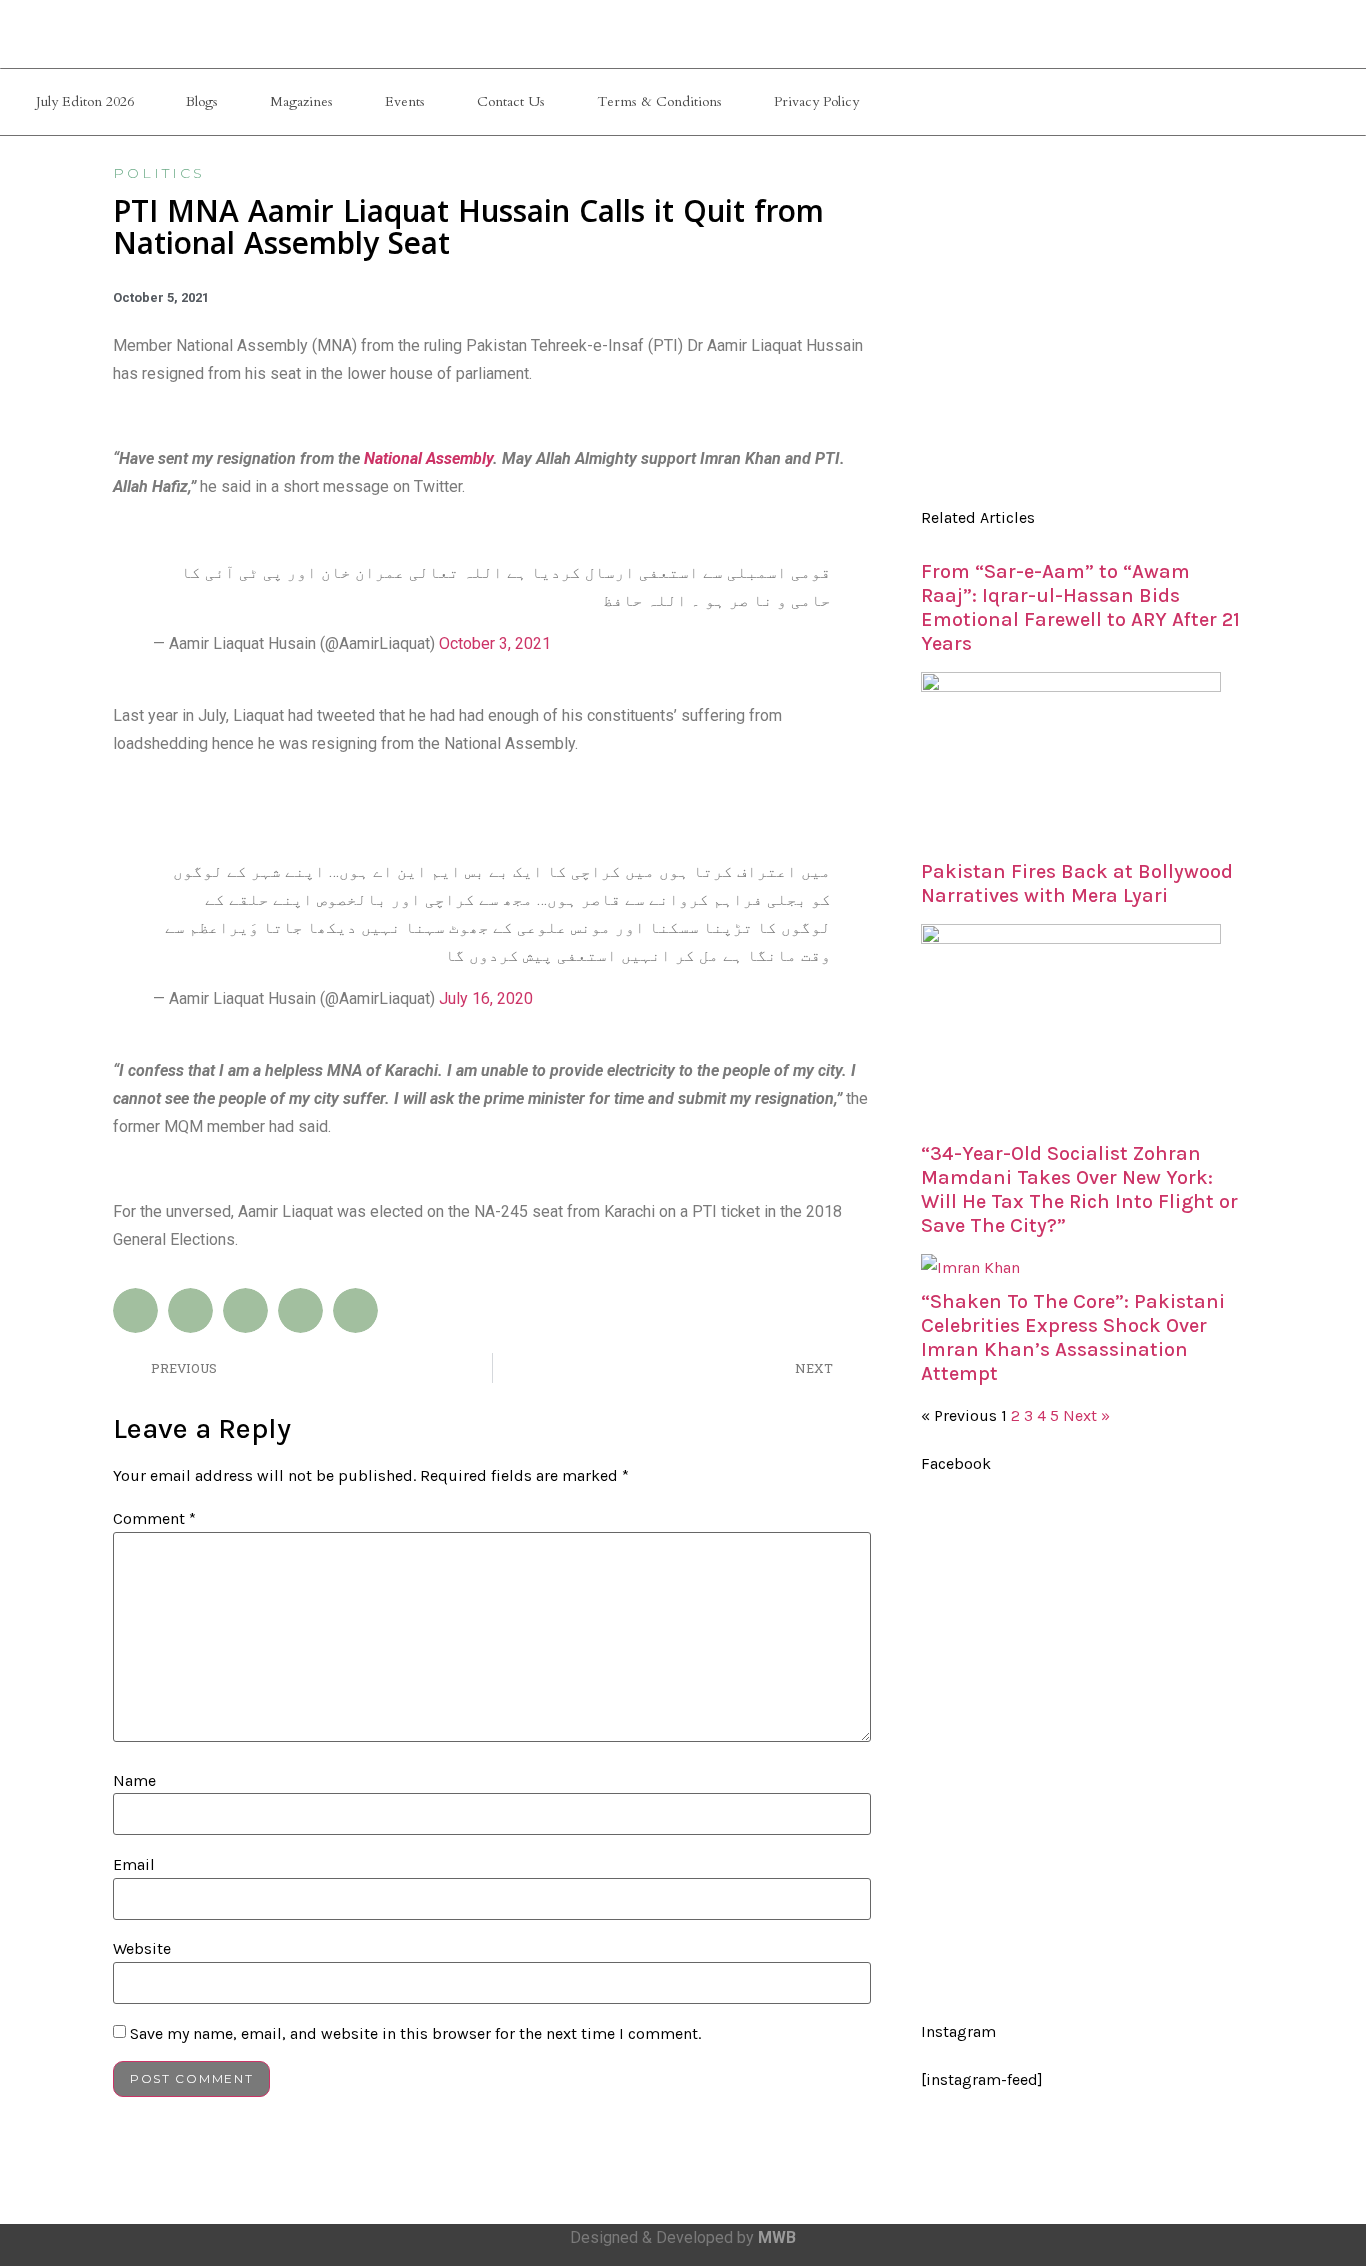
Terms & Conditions (659, 101)
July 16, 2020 (486, 998)
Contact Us (511, 101)
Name (134, 1781)
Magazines (301, 101)
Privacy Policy (816, 101)
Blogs (202, 101)
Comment (154, 1519)
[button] (135, 1310)
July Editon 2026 (85, 101)
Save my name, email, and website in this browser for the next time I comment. (415, 2034)
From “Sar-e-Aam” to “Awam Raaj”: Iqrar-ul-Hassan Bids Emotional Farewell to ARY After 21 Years (1080, 607)
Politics (159, 173)
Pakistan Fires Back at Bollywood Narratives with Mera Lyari (1077, 883)
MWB (777, 2237)
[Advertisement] (1081, 330)
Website (142, 1949)
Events (405, 101)
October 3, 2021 (495, 643)
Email (134, 1865)
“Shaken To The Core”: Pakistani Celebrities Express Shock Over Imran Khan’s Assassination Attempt (1073, 1337)
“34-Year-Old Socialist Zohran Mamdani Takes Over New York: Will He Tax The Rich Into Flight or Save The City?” (1079, 1189)
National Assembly (428, 458)
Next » (1086, 1415)
